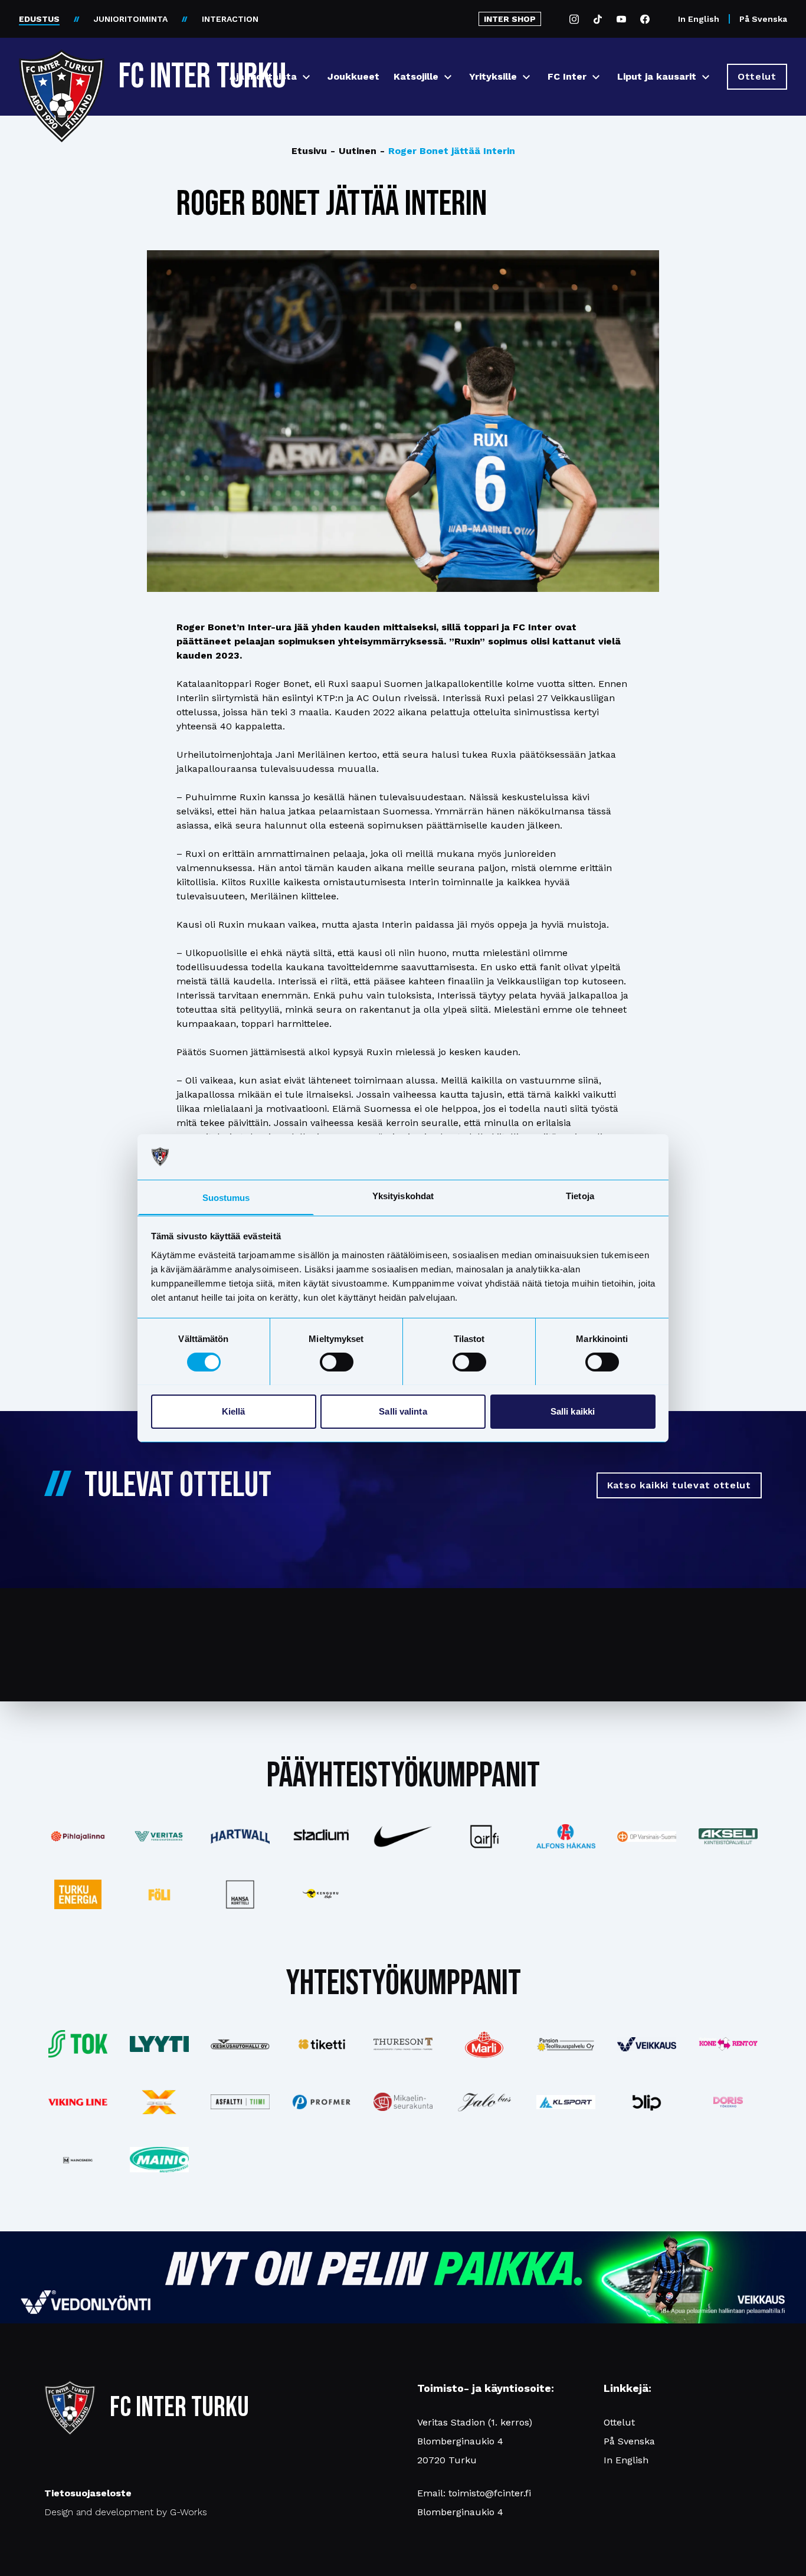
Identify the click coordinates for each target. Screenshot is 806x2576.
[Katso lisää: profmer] (322, 2102)
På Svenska (763, 19)
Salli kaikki (573, 1411)
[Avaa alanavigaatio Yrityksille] (526, 77)
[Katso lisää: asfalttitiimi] (241, 2102)
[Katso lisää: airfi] (484, 1837)
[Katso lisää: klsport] (566, 2102)
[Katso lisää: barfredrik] (728, 2102)
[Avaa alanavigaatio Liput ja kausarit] (706, 77)
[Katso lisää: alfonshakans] (566, 1836)
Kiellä (234, 1411)
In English (699, 19)
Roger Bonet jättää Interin (448, 151)
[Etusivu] (62, 72)
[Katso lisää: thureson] (403, 2044)
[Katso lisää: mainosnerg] (78, 2160)
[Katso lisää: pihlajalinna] (78, 1837)
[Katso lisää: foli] (159, 1894)
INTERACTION (230, 19)
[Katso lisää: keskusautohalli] (241, 2044)
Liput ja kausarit (657, 76)
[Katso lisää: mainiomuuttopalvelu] (159, 2160)
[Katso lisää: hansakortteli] (241, 1894)
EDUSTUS (39, 19)
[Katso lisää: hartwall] (241, 1837)
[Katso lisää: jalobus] (484, 2102)
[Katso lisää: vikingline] (78, 2102)
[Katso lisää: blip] (647, 2102)
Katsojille (416, 76)
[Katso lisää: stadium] (322, 1836)
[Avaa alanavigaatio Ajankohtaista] (306, 77)
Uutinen (353, 151)
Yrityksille (493, 76)
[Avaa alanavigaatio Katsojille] (448, 77)
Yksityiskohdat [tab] (403, 1195)
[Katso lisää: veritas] (159, 1837)
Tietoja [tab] (580, 1195)
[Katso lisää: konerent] (728, 2044)
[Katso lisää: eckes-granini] (484, 2044)
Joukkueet (353, 76)
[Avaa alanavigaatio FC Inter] (596, 77)
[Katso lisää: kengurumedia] (322, 1894)
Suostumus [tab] (226, 1197)
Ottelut (619, 2422)
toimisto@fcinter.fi (490, 2493)
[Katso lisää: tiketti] (322, 2044)
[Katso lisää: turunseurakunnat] (403, 2102)
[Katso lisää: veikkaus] (647, 2044)
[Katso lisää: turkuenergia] (78, 1894)
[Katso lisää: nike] (403, 1837)
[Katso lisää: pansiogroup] (566, 2044)
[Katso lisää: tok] (78, 2044)
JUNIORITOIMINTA (131, 19)
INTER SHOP (510, 19)
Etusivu (309, 151)
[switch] (337, 1362)
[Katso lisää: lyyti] (159, 2044)
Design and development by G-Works (126, 2512)
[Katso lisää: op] (647, 1837)
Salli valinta (403, 1411)
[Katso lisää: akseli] (728, 1836)
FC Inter (567, 76)
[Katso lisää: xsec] (159, 2102)
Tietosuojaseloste (88, 2493)
